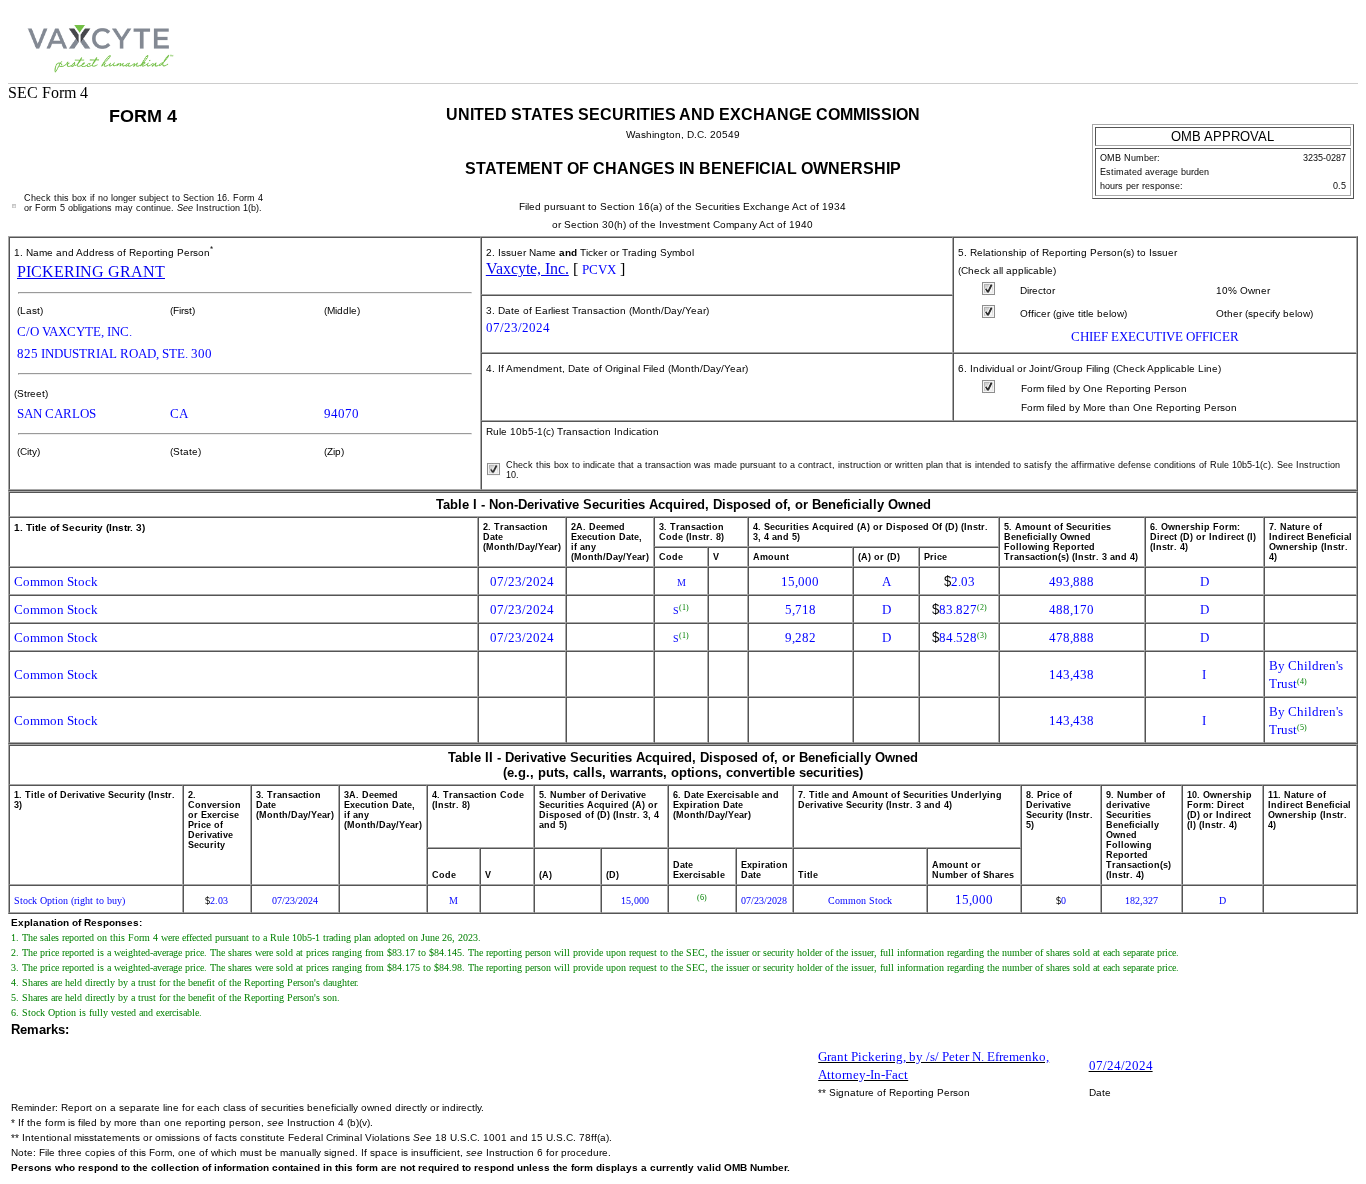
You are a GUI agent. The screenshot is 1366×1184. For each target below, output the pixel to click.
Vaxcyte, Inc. (527, 268)
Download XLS (1328, 45)
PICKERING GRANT (91, 271)
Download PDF (1297, 45)
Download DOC (1266, 45)
